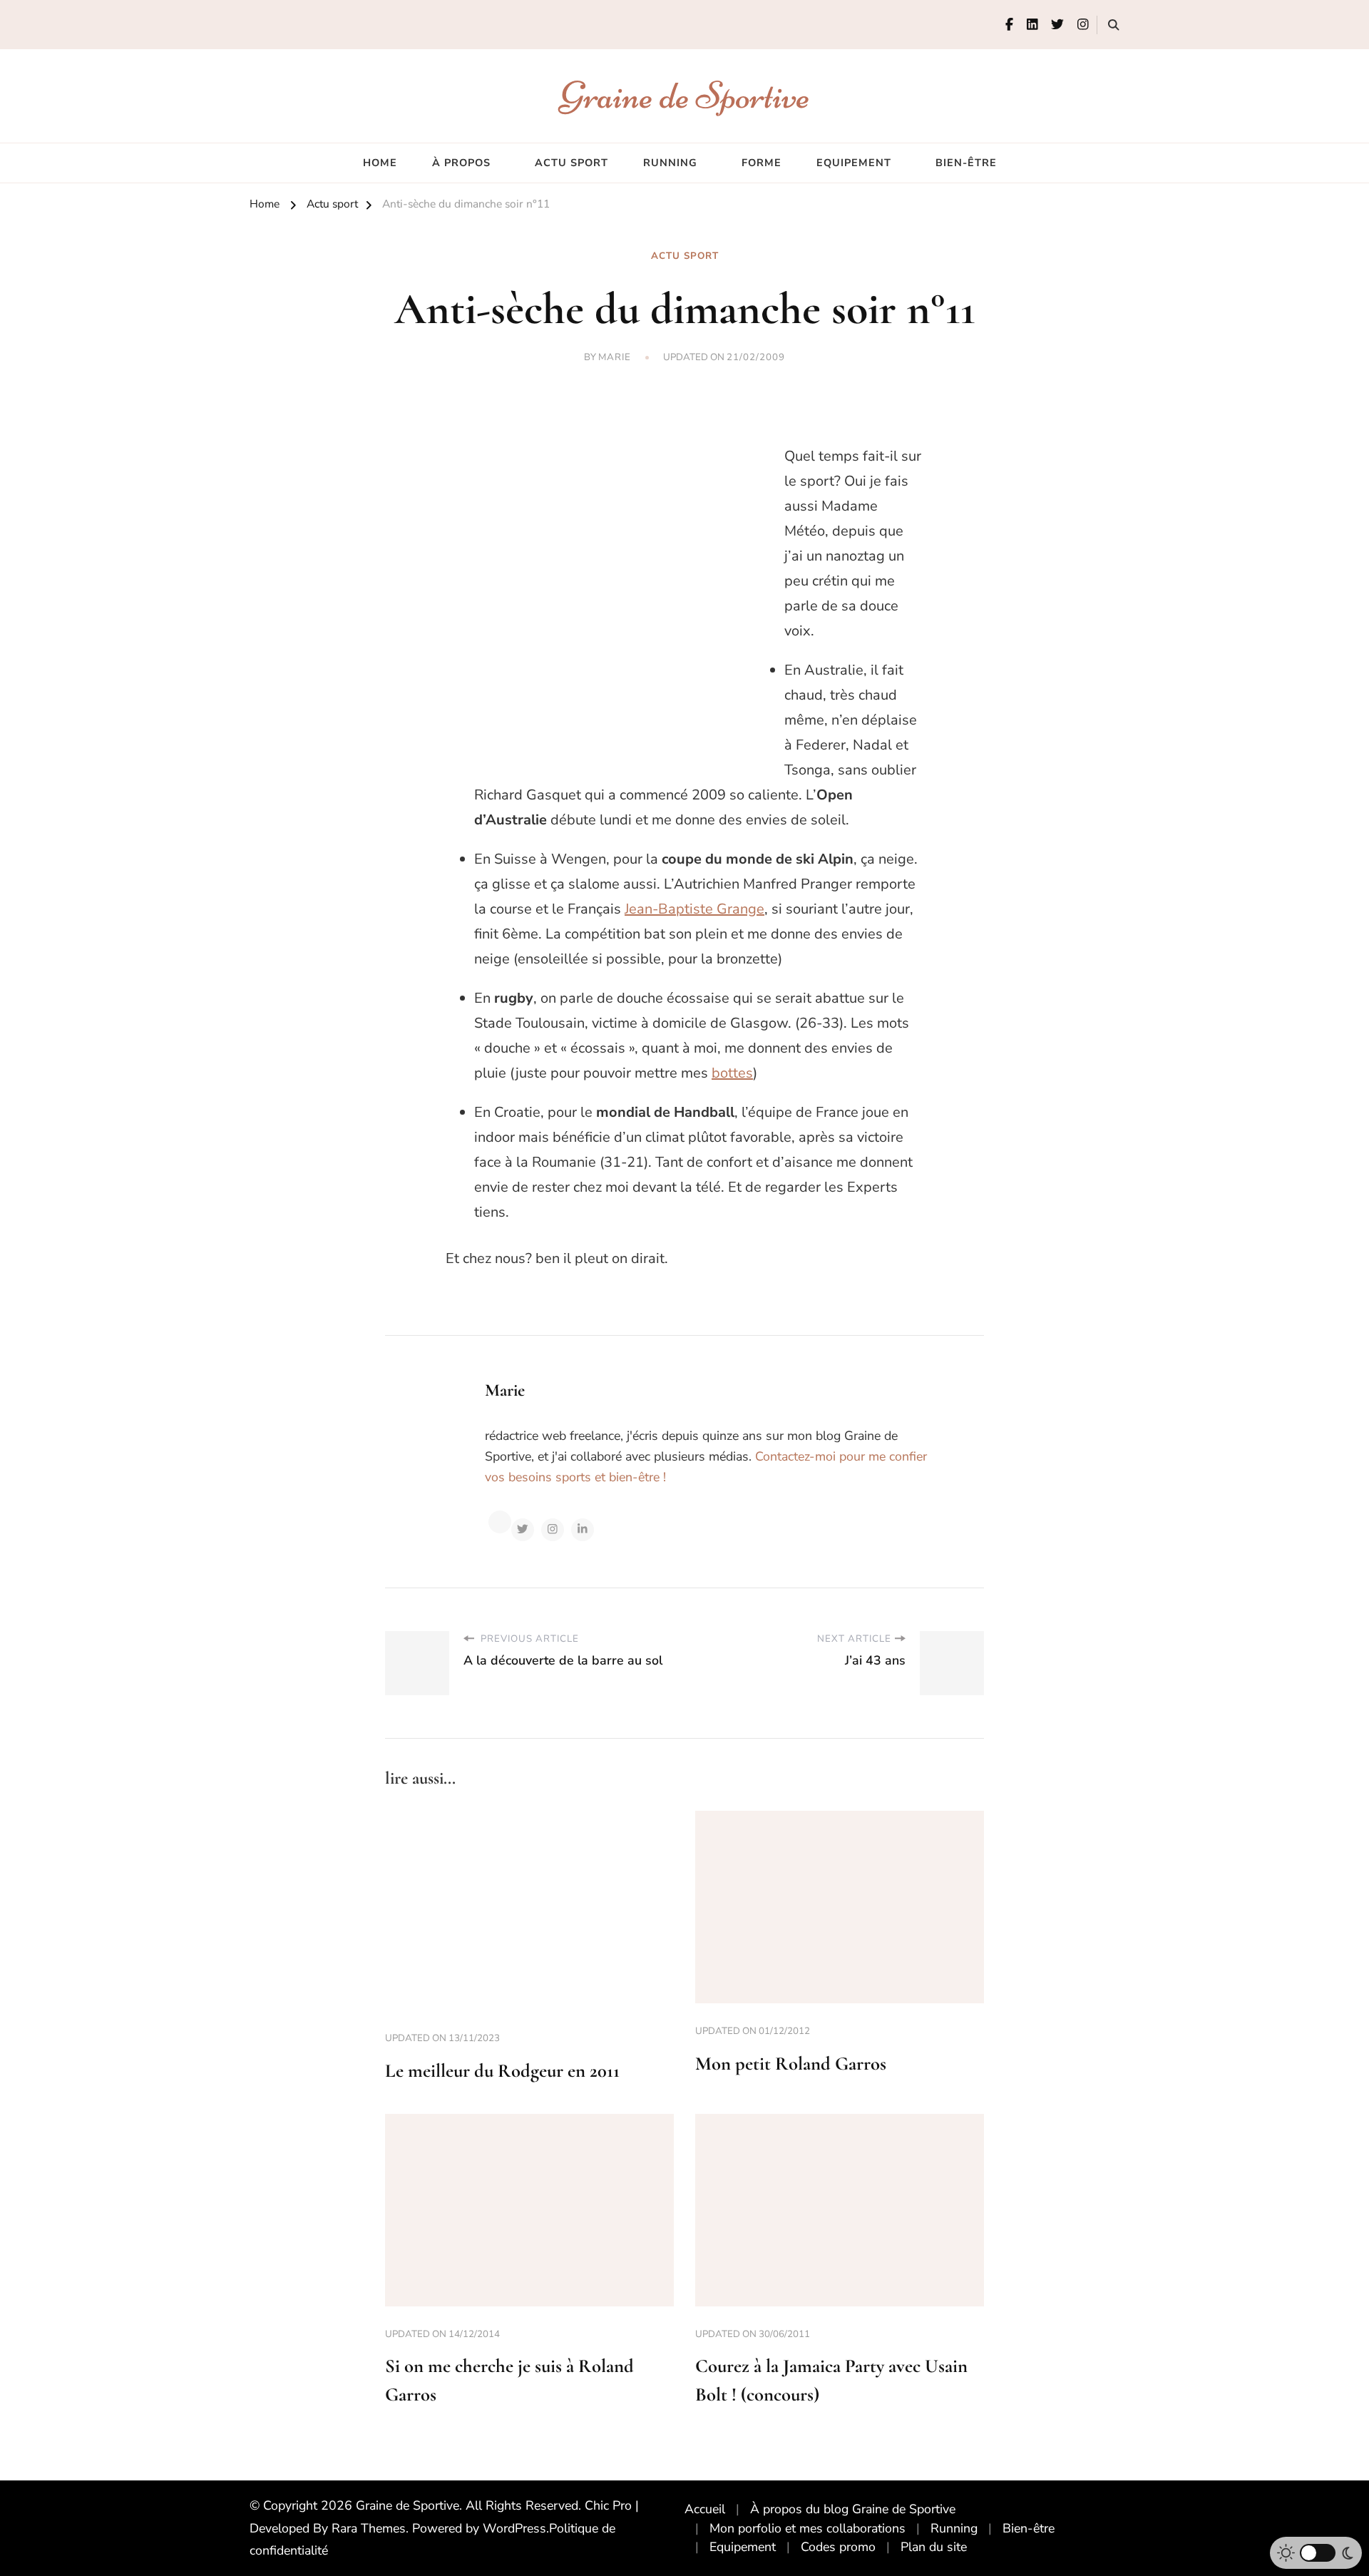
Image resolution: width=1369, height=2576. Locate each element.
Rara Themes (369, 2528)
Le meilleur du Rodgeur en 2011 (502, 2071)
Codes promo (838, 2547)
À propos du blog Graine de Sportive (853, 2509)
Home (380, 163)
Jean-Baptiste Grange (694, 909)
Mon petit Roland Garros (791, 2064)
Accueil (705, 2509)
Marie (615, 357)
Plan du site (934, 2547)
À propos (461, 163)
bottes (732, 1073)
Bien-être (966, 163)
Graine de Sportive (685, 95)
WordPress (514, 2528)
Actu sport (571, 163)
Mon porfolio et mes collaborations (807, 2528)
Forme (762, 163)
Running (670, 163)
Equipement (854, 163)
